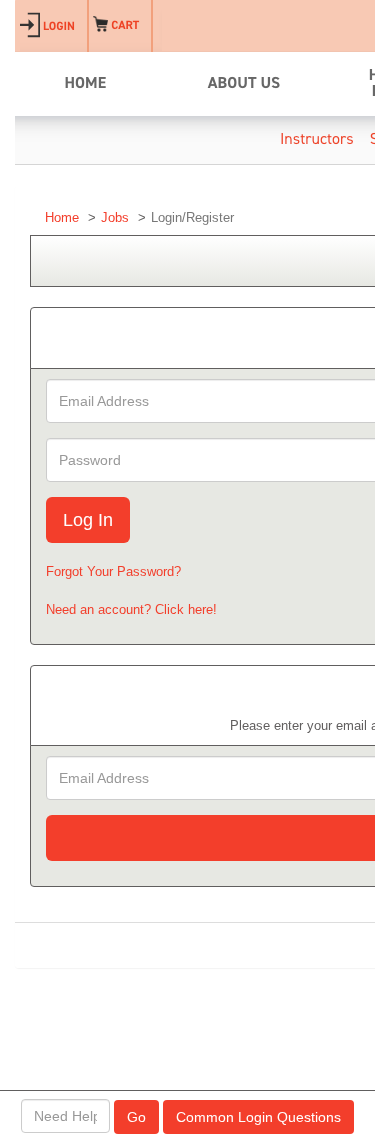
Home (62, 217)
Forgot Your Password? (113, 571)
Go (136, 1117)
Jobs (115, 217)
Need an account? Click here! (131, 609)
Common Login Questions (258, 1117)
